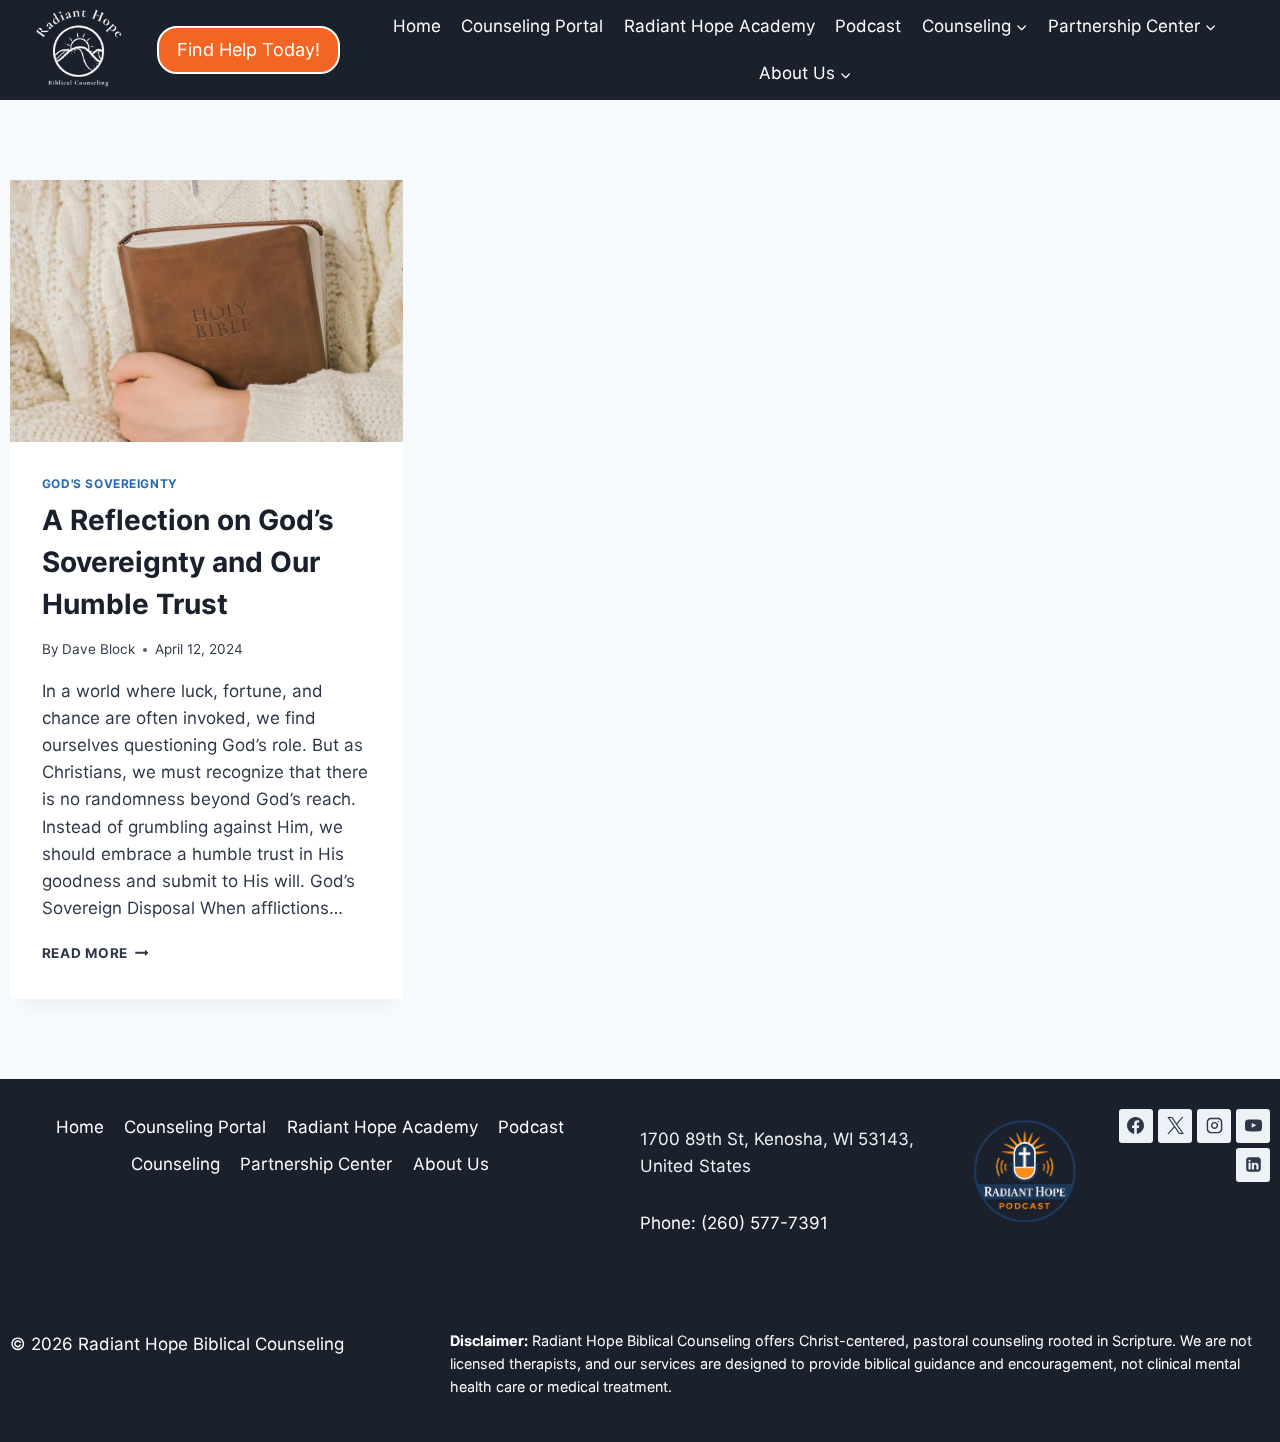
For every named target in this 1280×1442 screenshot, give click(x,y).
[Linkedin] (1253, 1165)
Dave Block (98, 649)
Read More (95, 953)
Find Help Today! (248, 49)
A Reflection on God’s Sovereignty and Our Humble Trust (188, 562)
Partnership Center (316, 1164)
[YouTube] (1253, 1126)
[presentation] (207, 311)
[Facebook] (1136, 1126)
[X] (1175, 1126)
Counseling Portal (532, 26)
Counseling (175, 1164)
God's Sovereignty (110, 483)
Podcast (868, 26)
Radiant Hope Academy (719, 26)
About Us (451, 1164)
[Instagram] (1214, 1126)
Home (417, 26)
